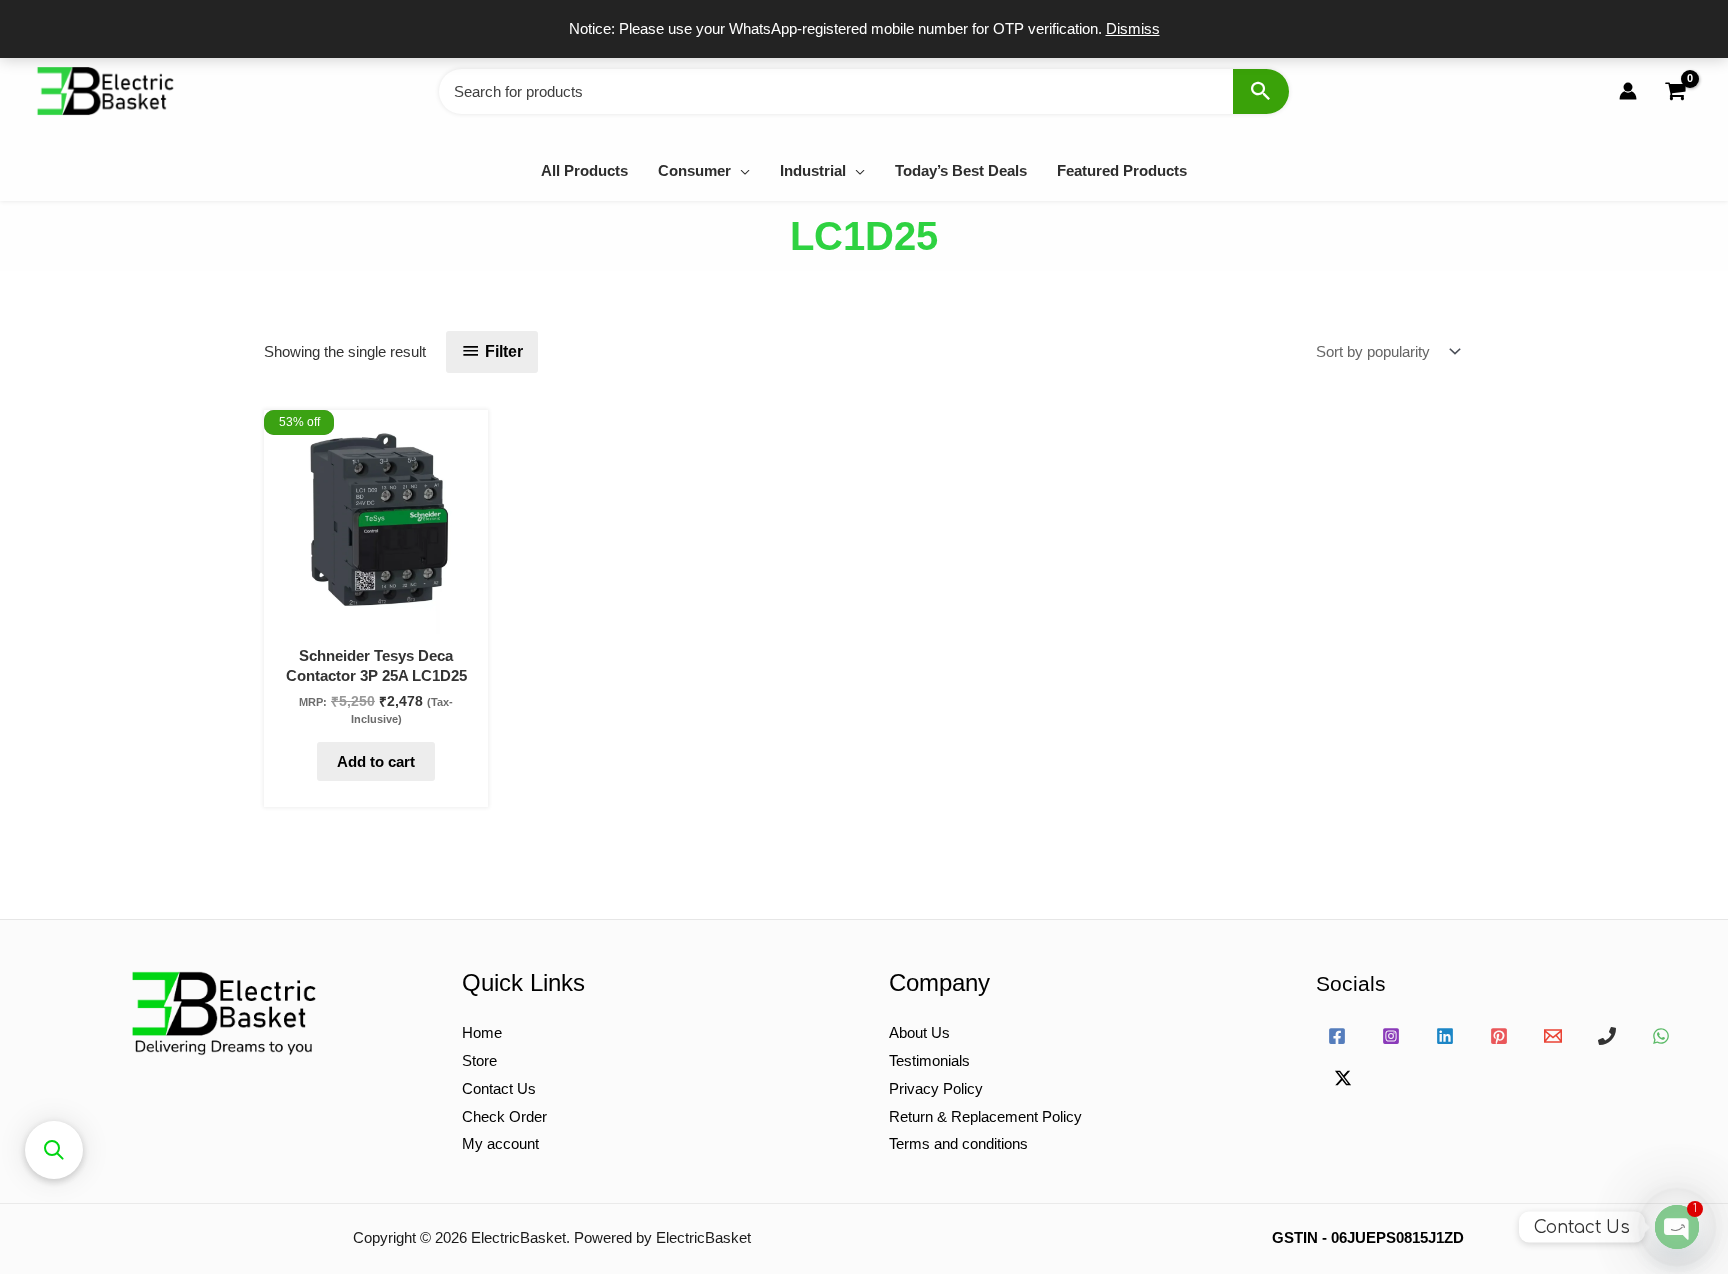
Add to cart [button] (376, 761)
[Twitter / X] (1343, 1078)
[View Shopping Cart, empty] (1675, 91)
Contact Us (499, 1088)
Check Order (504, 1116)
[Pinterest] (1499, 1036)
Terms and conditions (958, 1143)
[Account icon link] (1628, 91)
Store (479, 1060)
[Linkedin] (1445, 1036)
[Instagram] (1391, 1036)
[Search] (1261, 91)
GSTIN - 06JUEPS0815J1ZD (1368, 1237)
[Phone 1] (1607, 1036)
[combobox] (864, 91)
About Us (919, 1032)
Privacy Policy (936, 1088)
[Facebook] (1337, 1036)
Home (482, 1032)
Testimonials (929, 1060)
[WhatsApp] (1661, 1036)
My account (500, 1143)
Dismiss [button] (1133, 28)
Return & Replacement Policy (985, 1116)
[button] (740, 170)
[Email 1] (1553, 1036)
